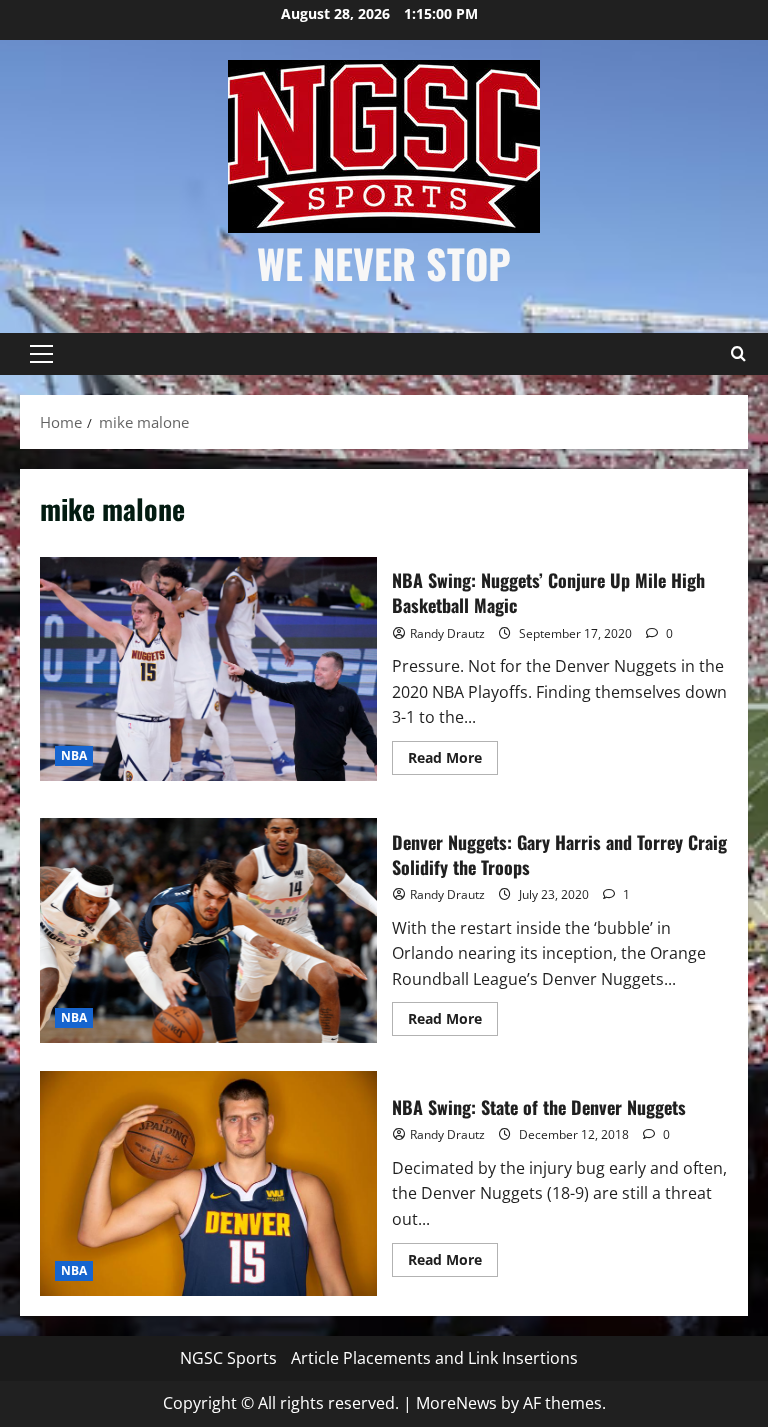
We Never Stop (384, 263)
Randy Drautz (447, 633)
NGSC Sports (228, 1358)
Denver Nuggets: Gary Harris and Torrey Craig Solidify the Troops (208, 930)
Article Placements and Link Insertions (434, 1358)
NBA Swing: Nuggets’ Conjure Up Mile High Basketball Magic (208, 669)
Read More (453, 761)
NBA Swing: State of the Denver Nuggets (208, 1183)
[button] (41, 354)
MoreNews (456, 1403)
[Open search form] (738, 354)
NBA (74, 755)
